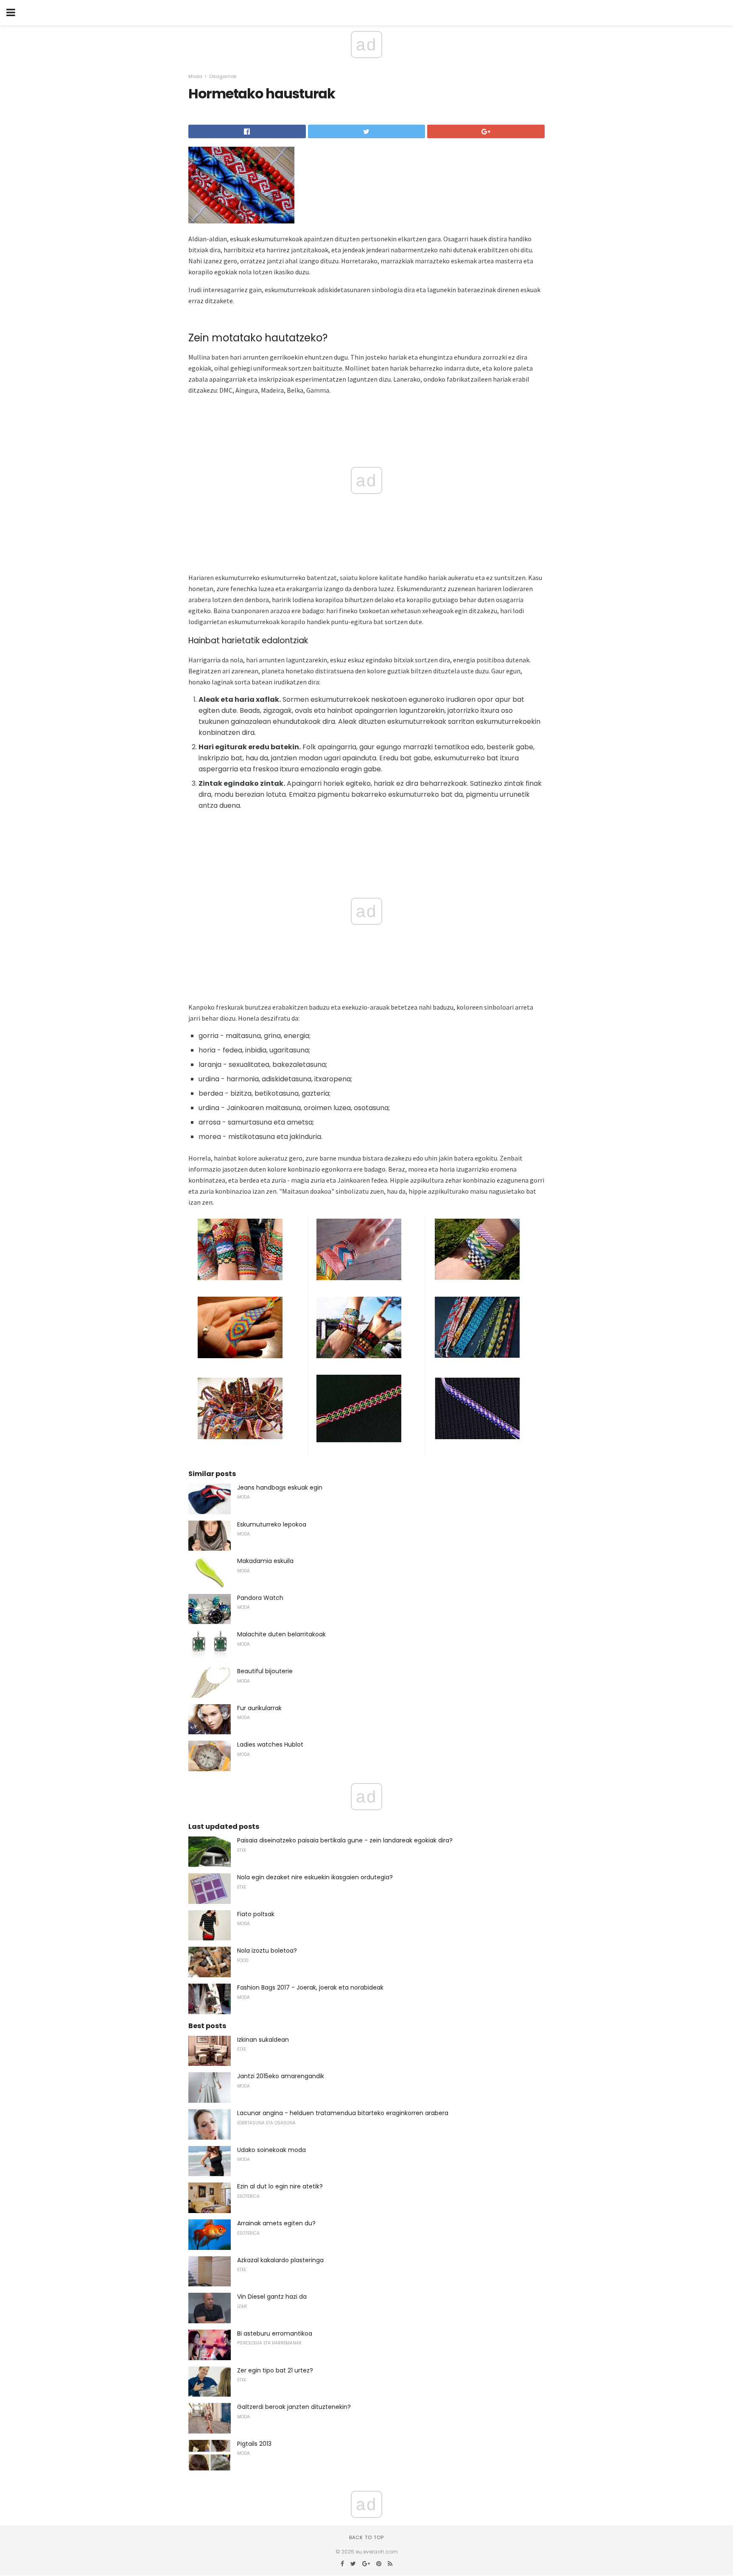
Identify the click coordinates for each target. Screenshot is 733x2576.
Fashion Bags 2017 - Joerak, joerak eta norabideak (310, 1987)
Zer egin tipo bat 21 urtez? (275, 2370)
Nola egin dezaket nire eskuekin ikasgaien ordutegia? (315, 1877)
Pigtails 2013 (254, 2444)
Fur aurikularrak (259, 1708)
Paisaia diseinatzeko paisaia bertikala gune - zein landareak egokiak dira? (345, 1840)
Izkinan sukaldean (263, 2040)
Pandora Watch (260, 1598)
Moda (195, 76)
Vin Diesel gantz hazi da (272, 2297)
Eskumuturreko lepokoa (272, 1524)
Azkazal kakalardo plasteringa (280, 2260)
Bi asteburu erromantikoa (275, 2333)
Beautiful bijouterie (265, 1671)
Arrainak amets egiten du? (276, 2223)
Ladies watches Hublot (270, 1744)
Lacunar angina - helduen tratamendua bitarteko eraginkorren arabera (343, 2113)
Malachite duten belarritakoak (281, 1634)
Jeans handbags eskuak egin (280, 1488)
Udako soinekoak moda (271, 2150)
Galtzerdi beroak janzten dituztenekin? (294, 2407)
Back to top (366, 2537)
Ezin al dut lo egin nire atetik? (280, 2186)
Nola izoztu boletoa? (267, 1951)
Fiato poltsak (256, 1914)
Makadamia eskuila (265, 1561)
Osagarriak (223, 76)
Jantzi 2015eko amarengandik (281, 2076)
